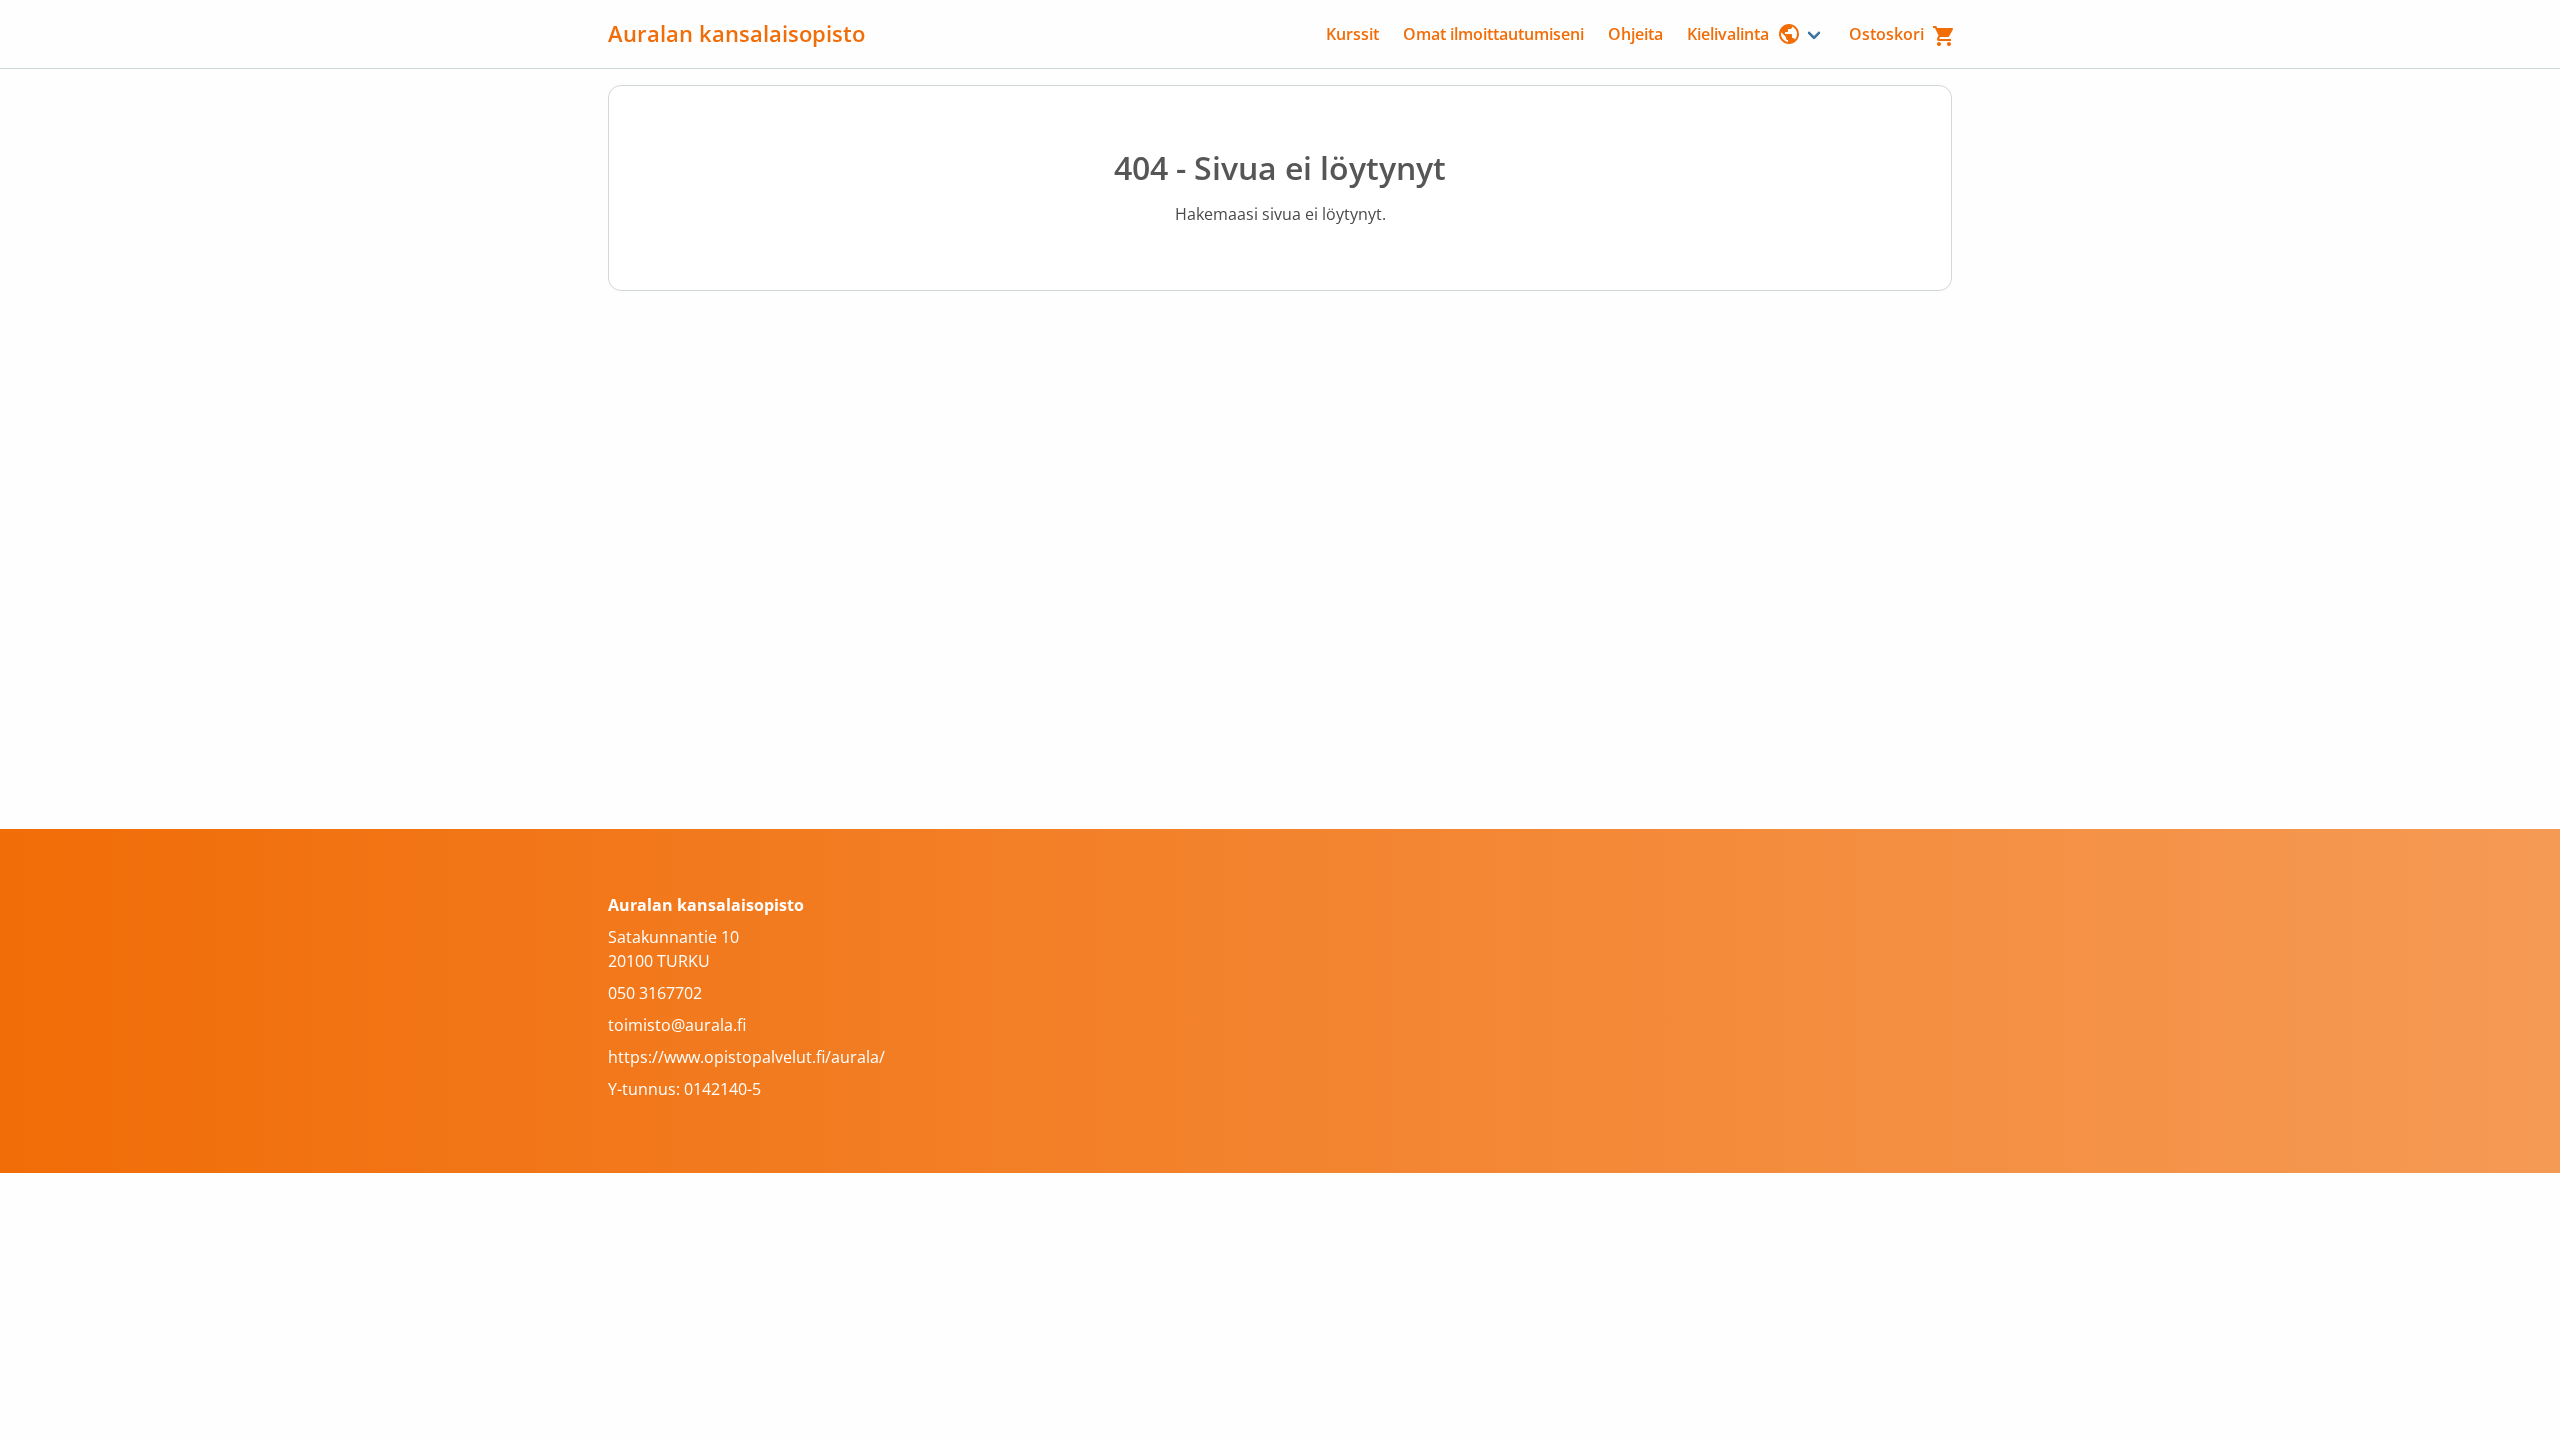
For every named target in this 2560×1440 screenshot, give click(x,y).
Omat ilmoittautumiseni (1493, 34)
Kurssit (1352, 34)
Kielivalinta (1728, 34)
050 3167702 (655, 993)
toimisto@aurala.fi (677, 1025)
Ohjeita (1635, 34)
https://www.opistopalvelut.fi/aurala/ (746, 1057)
